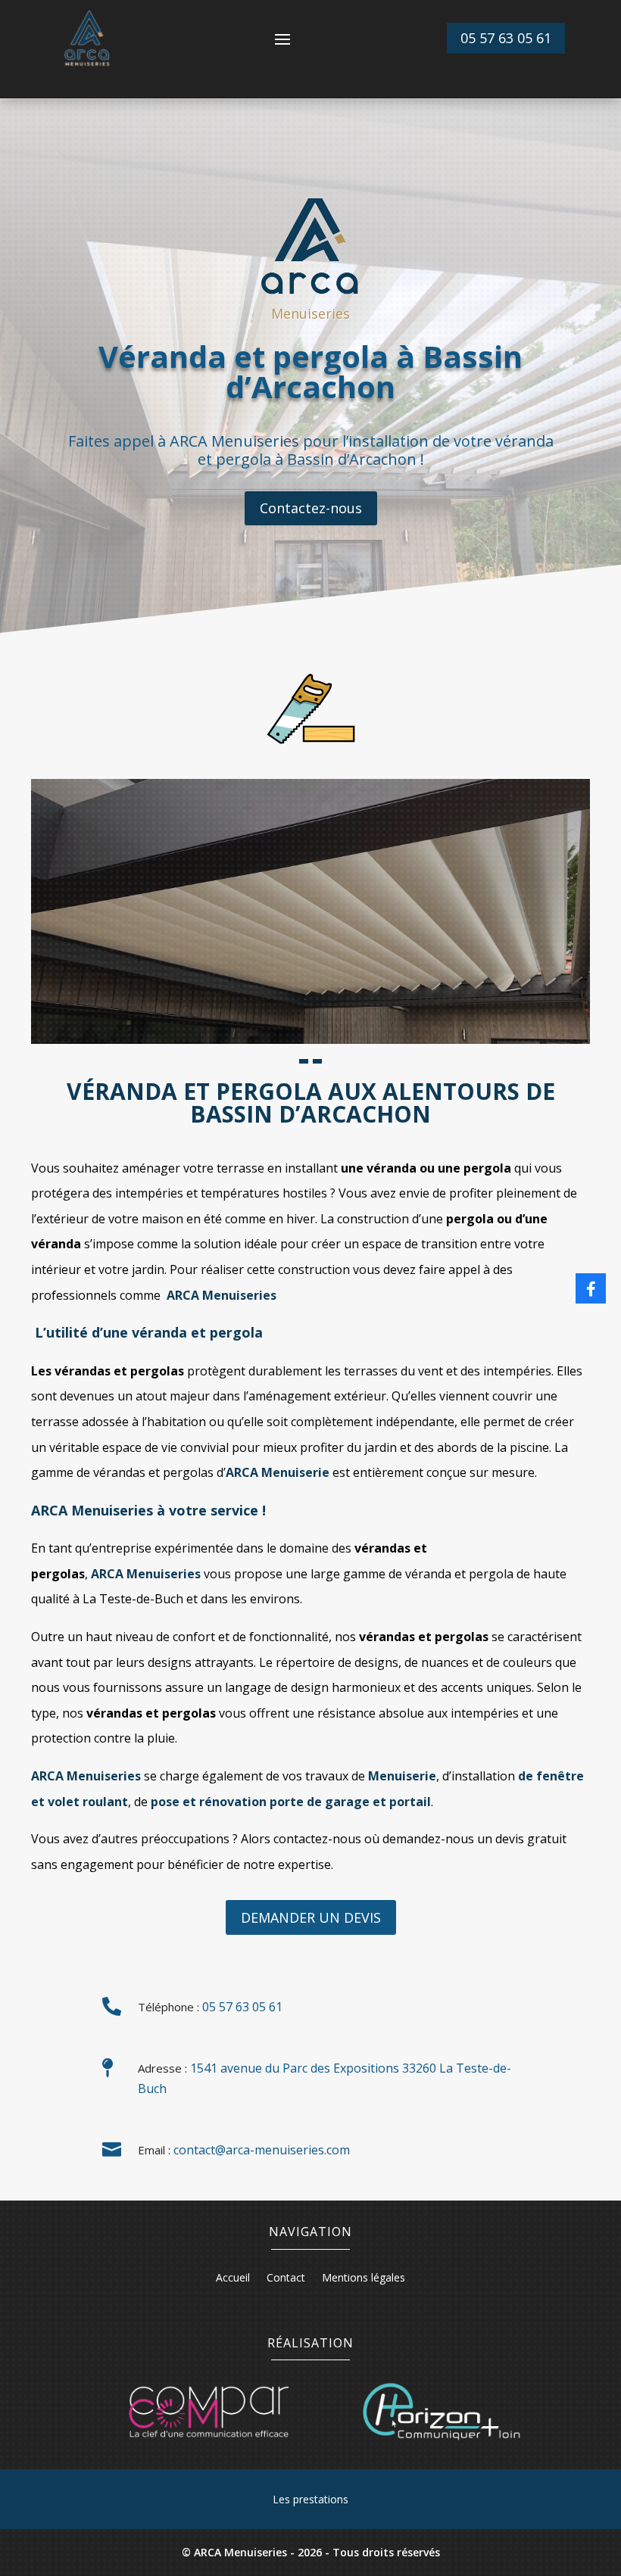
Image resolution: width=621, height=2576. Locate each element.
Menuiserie (278, 1472)
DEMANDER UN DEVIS (311, 1917)
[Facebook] (591, 1288)
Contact (286, 2279)
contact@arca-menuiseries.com (262, 2150)
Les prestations (310, 2499)
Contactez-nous (311, 508)
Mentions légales (364, 2279)
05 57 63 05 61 (506, 38)
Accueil (233, 2279)
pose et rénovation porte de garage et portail (291, 1802)
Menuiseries (222, 1295)
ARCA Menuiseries (86, 1776)
